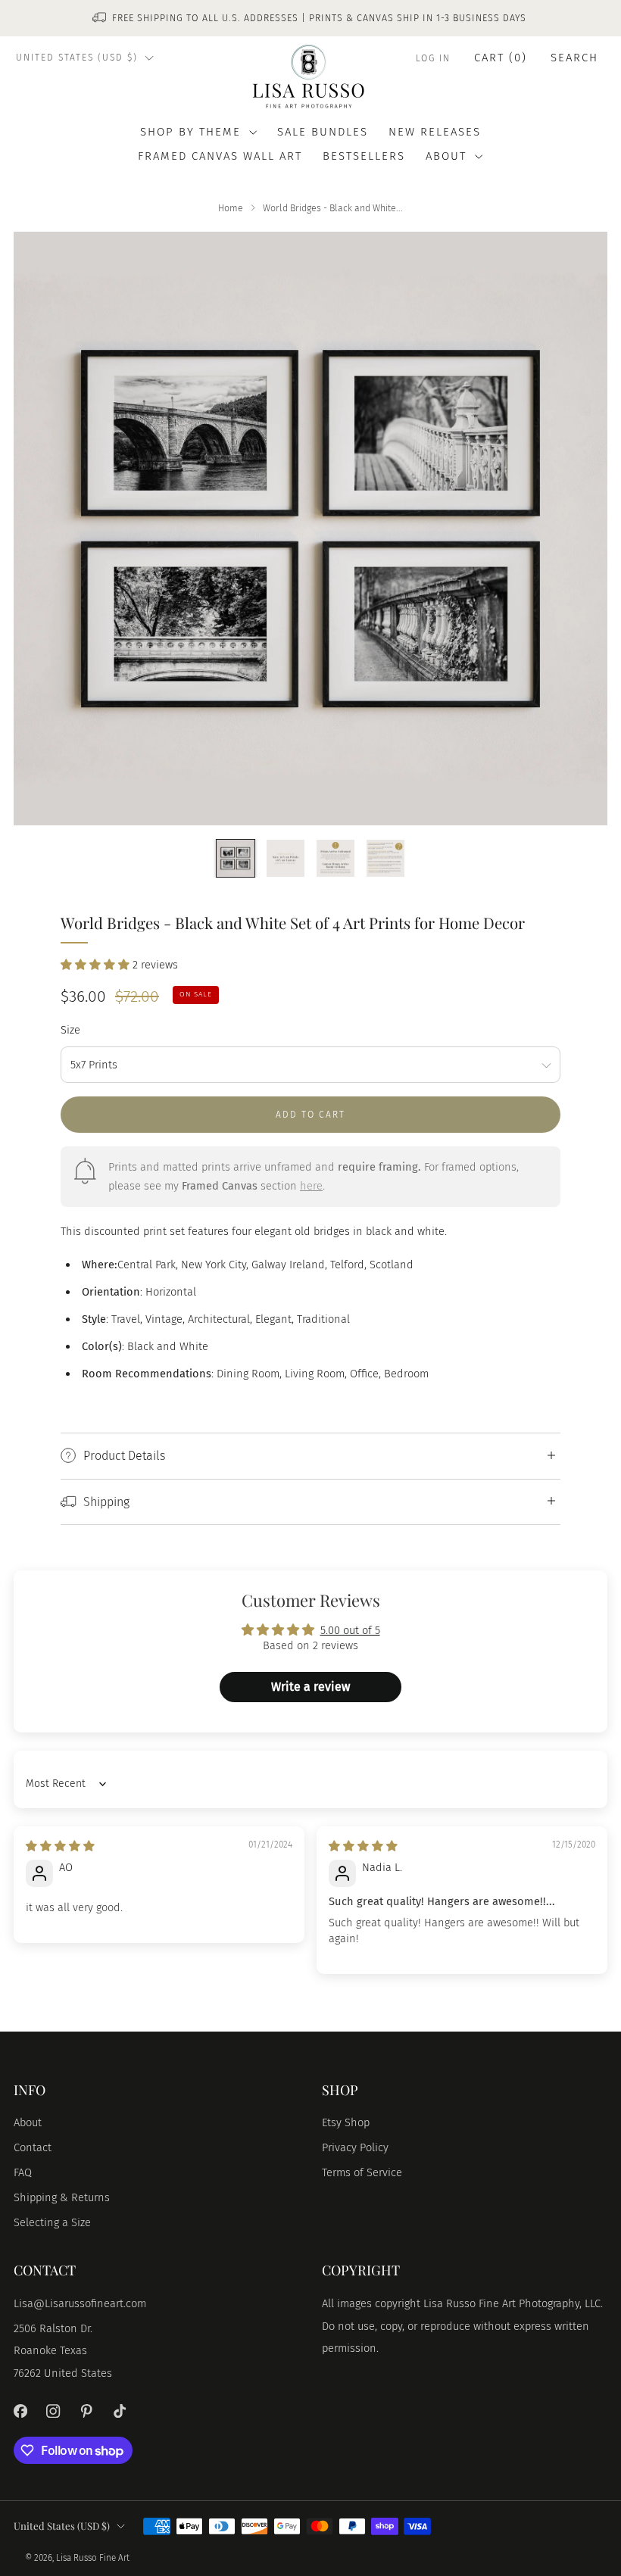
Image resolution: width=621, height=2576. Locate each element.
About (28, 2122)
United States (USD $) (77, 58)
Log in (433, 58)
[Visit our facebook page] (20, 2411)
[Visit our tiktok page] (120, 2411)
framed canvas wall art (220, 156)
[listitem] (310, 18)
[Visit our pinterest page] (86, 2411)
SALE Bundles (323, 132)
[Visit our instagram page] (54, 2411)
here (311, 1186)
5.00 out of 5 (350, 1630)
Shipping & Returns (62, 2197)
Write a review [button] (310, 1687)
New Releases (435, 132)
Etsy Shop (346, 2122)
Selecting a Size (52, 2222)
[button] (97, 965)
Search (574, 58)
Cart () (501, 58)
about (446, 156)
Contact (33, 2147)
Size (70, 1030)
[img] (60, 1846)
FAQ (23, 2172)
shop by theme (190, 132)
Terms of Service (362, 2172)
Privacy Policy (355, 2147)
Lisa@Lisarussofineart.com (80, 2303)
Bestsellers (364, 156)
